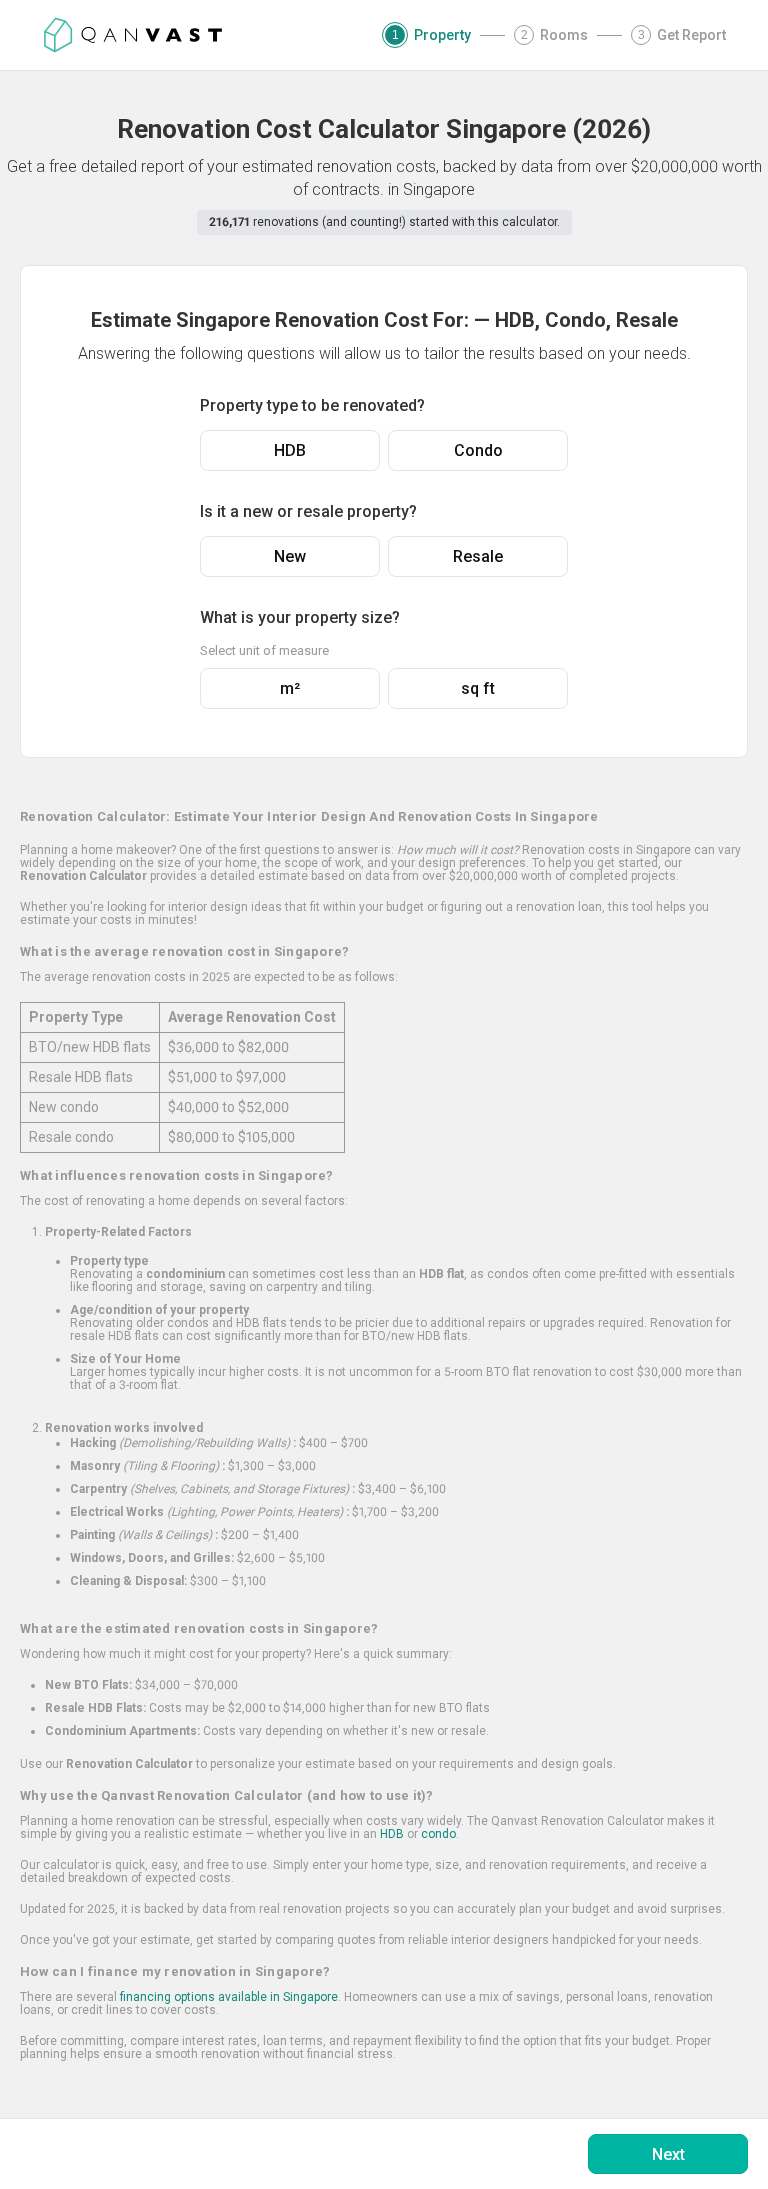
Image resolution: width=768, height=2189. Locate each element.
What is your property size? (300, 617)
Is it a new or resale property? (308, 511)
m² (290, 688)
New (290, 556)
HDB (290, 450)
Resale (478, 556)
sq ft (478, 688)
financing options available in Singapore (229, 1997)
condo (438, 1834)
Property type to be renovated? (312, 405)
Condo (478, 450)
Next (668, 2154)
